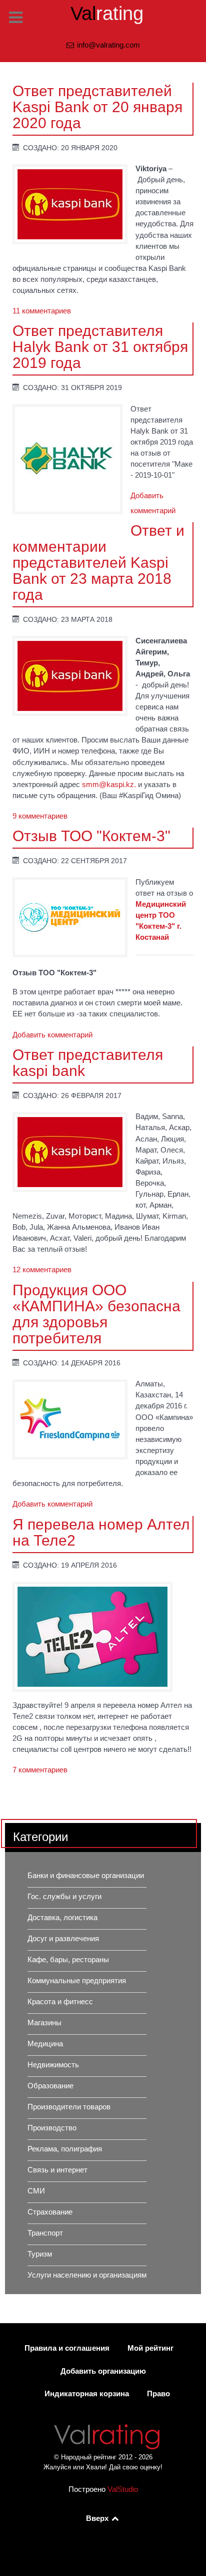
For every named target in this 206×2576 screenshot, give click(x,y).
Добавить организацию (103, 2371)
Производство (52, 2128)
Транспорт (45, 2233)
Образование (50, 2086)
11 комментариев (42, 311)
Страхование (50, 2212)
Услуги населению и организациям (87, 2275)
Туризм (40, 2254)
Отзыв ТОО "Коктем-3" (91, 836)
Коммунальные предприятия (77, 1981)
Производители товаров (69, 2107)
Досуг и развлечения (63, 1939)
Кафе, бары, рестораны (68, 1960)
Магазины (44, 2023)
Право (158, 2394)
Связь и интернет (57, 2170)
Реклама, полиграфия (65, 2149)
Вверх (98, 2518)
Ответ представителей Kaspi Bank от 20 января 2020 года (97, 107)
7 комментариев (40, 1770)
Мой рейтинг (150, 2348)
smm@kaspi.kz (108, 785)
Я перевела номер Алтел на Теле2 (101, 1532)
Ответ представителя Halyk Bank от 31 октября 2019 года (100, 346)
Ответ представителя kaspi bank (88, 1062)
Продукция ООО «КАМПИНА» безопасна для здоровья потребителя (96, 1314)
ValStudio (123, 2489)
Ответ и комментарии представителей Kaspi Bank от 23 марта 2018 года (98, 562)
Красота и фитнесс (60, 2002)
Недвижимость (53, 2065)
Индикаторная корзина (87, 2394)
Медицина (45, 2044)
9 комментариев (40, 816)
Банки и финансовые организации (86, 1876)
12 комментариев (42, 1270)
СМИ (36, 2191)
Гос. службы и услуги (64, 1897)
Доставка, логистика (62, 1918)
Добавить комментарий (52, 1035)
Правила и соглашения (67, 2348)
